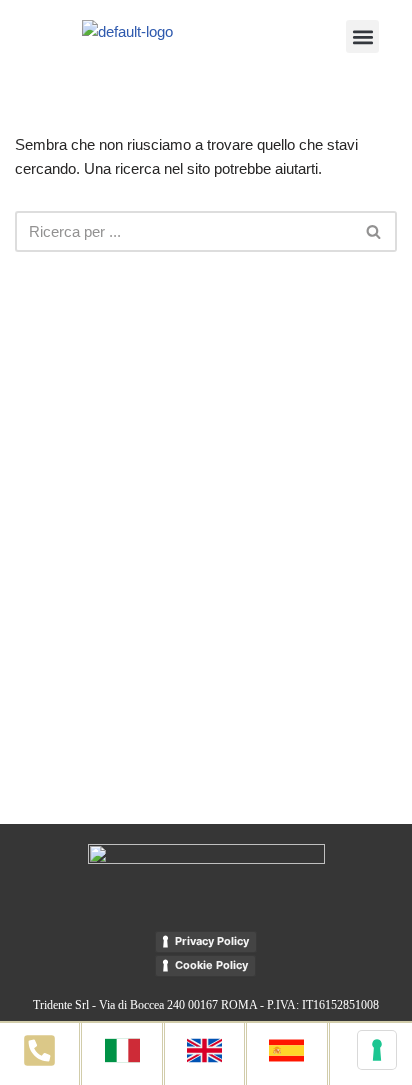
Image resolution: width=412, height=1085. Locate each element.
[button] (362, 36)
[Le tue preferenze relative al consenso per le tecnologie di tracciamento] (377, 1050)
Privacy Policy (212, 941)
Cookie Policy (211, 965)
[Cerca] (374, 231)
